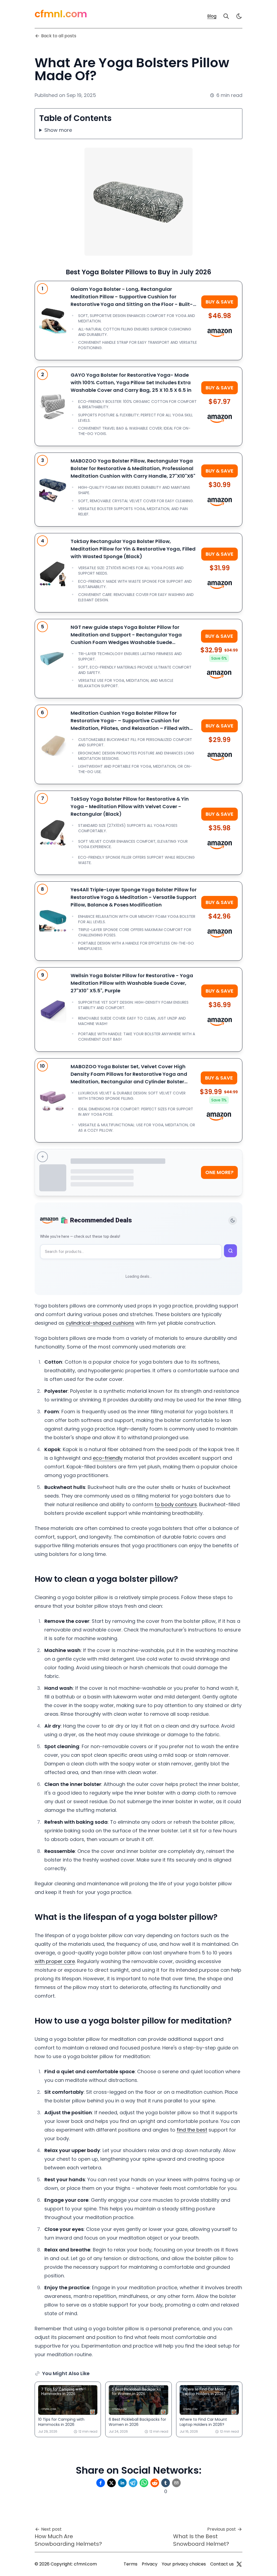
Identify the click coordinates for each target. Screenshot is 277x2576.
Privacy (150, 2564)
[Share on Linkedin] (122, 2483)
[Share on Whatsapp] (144, 2483)
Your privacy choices (184, 2564)
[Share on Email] (176, 2483)
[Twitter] (239, 2564)
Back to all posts (59, 36)
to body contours (176, 1504)
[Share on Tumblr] (166, 2483)
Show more (58, 130)
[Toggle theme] (233, 1220)
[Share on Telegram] (133, 2483)
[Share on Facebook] (101, 2483)
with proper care (55, 1961)
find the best (192, 2130)
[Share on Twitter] (111, 2483)
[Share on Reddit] (155, 2483)
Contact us (222, 2564)
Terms (131, 2564)
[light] (239, 16)
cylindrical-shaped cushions (100, 1323)
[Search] (226, 16)
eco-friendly (108, 1458)
